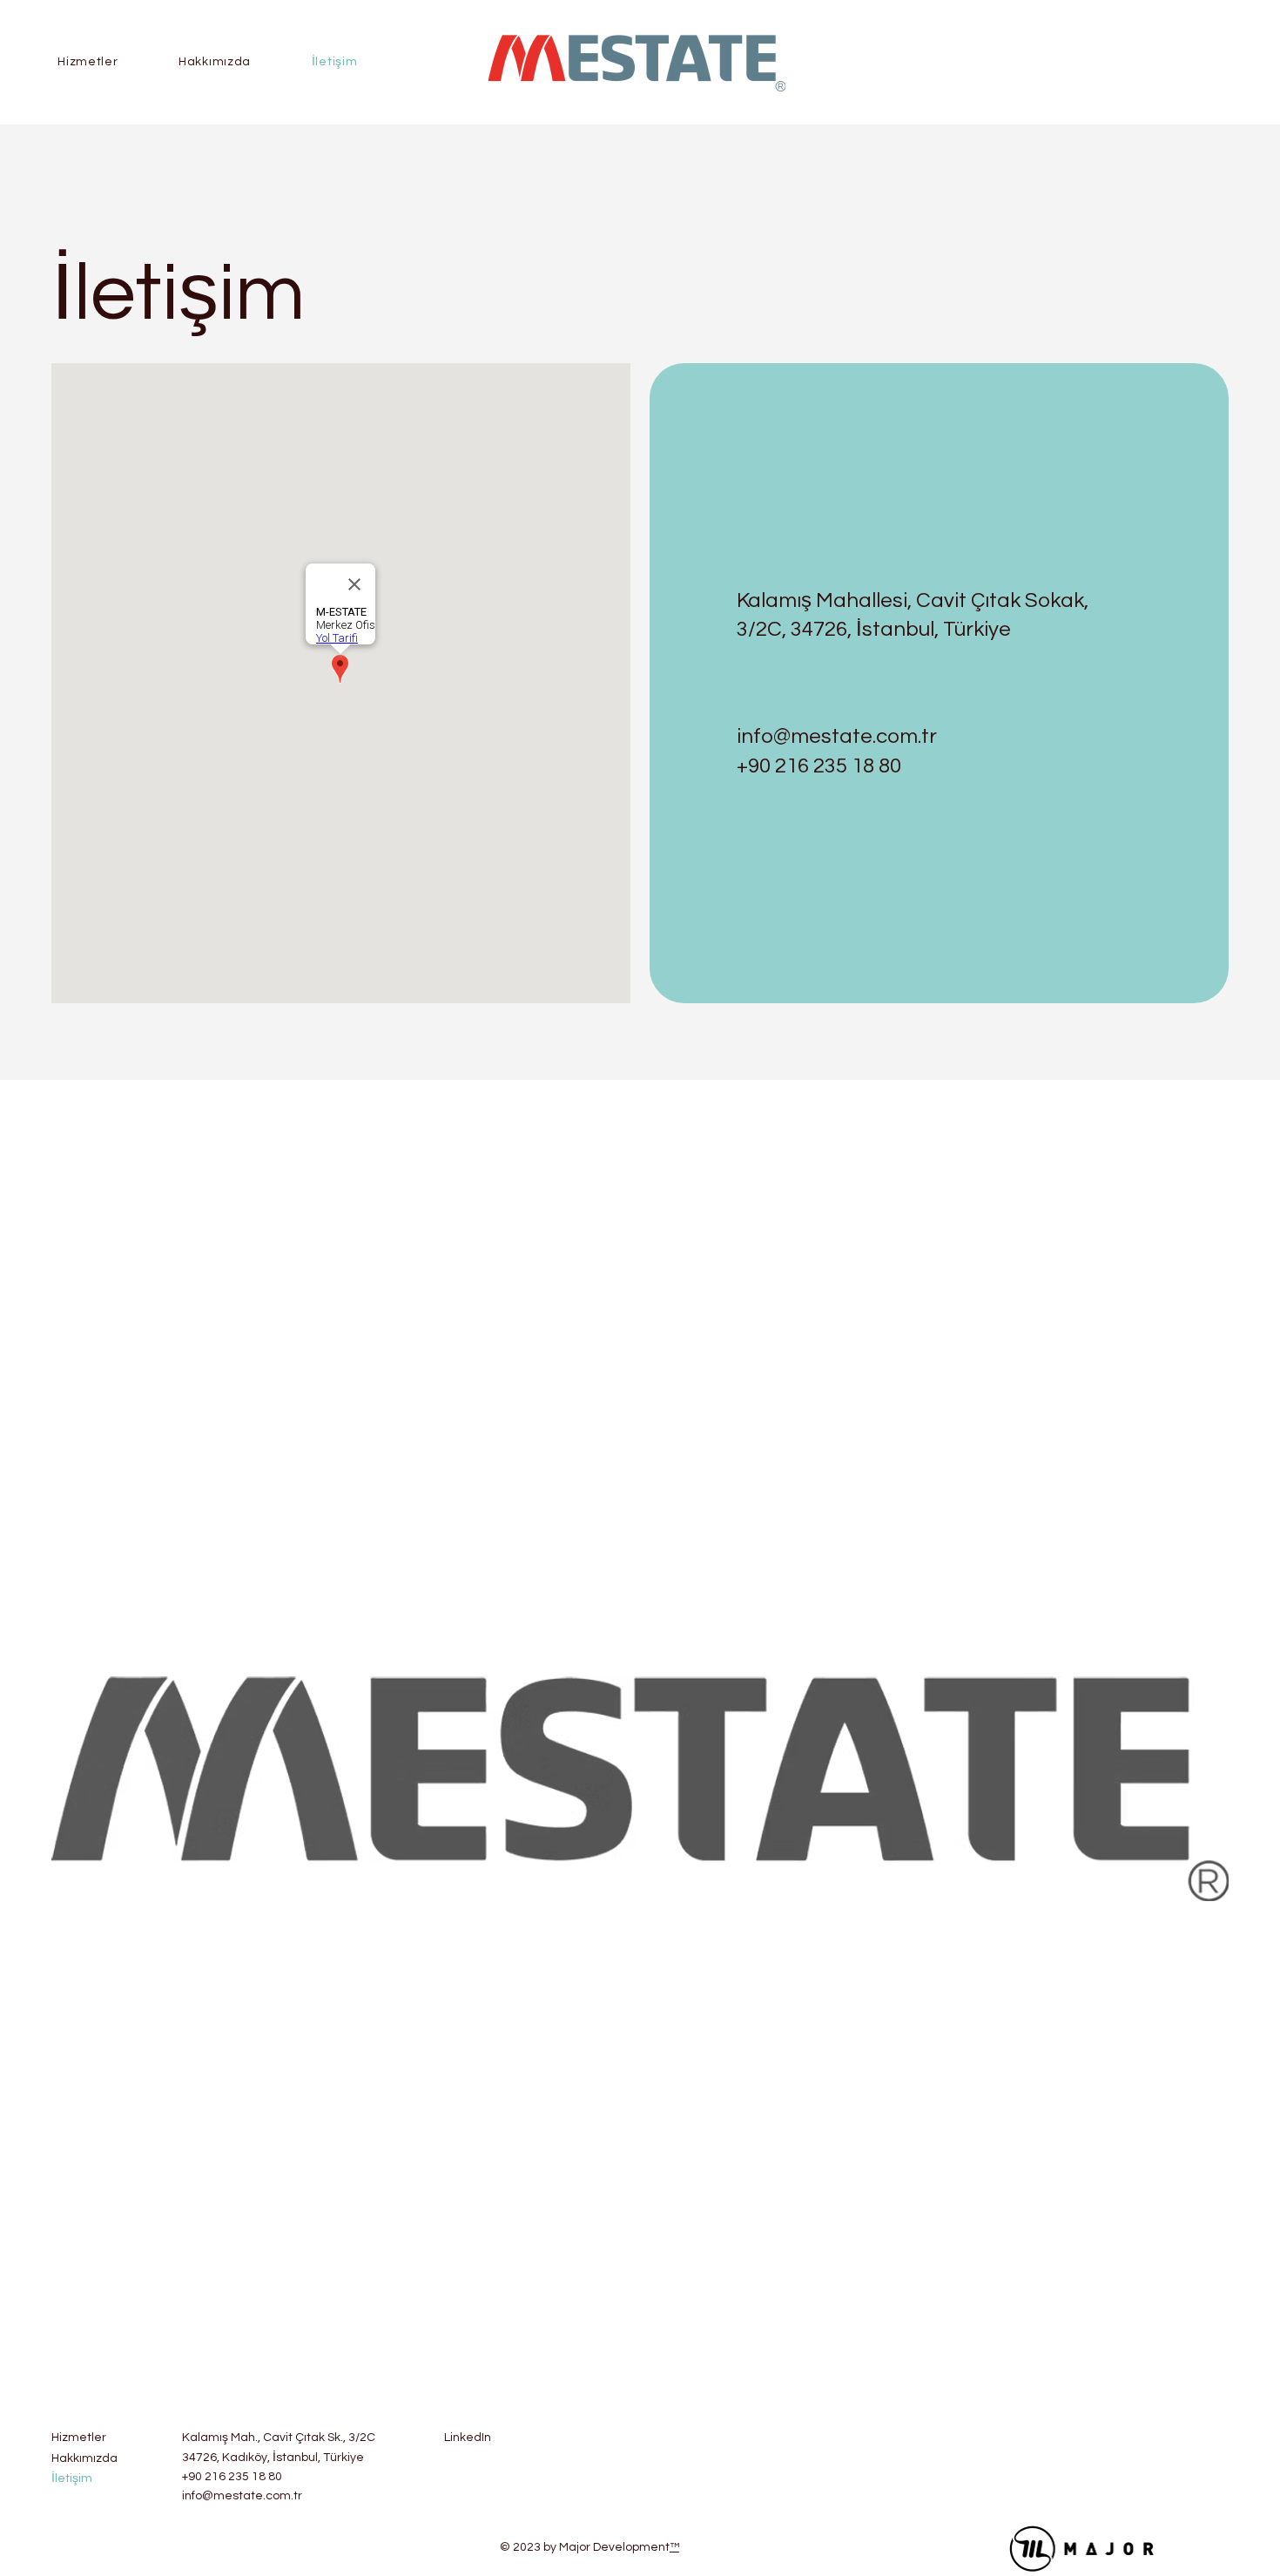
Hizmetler (79, 2438)
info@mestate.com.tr (837, 736)
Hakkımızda (84, 2458)
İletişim (72, 2478)
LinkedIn (468, 2438)
